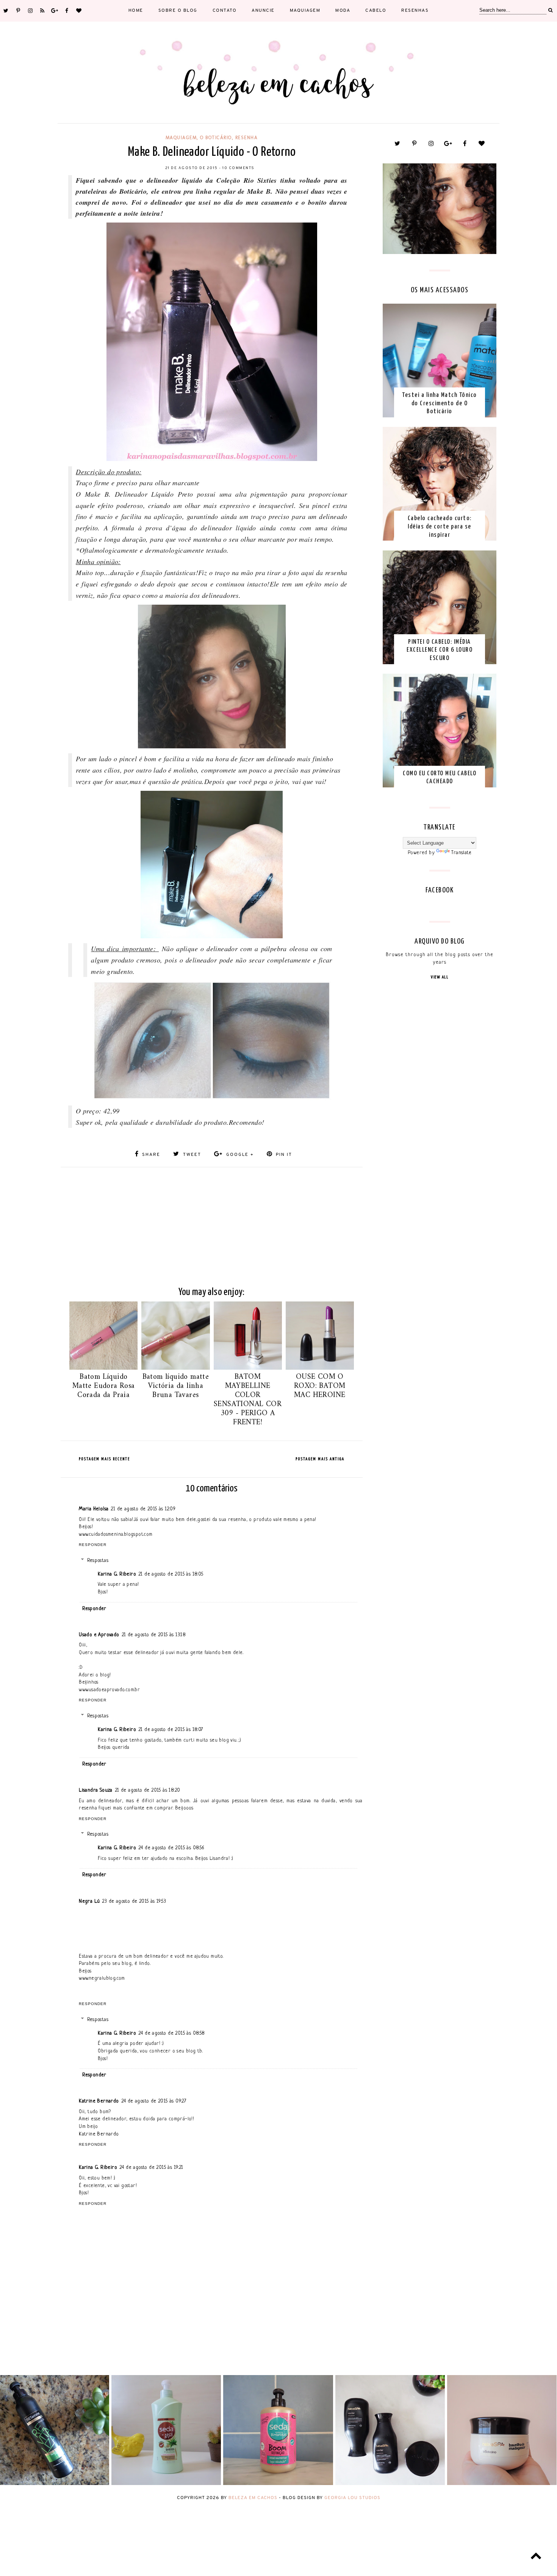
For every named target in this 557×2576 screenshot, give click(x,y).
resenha (247, 138)
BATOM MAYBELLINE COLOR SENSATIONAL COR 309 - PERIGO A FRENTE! (248, 1400)
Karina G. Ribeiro (117, 1574)
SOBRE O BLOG (178, 11)
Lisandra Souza (96, 1790)
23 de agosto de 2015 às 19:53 (134, 1901)
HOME (136, 11)
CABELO (376, 11)
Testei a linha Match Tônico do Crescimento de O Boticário (440, 403)
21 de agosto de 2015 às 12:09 (143, 1509)
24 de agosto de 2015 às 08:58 (172, 2033)
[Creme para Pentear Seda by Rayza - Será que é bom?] (166, 2484)
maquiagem (181, 138)
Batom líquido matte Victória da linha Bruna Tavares (176, 1386)
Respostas (98, 1561)
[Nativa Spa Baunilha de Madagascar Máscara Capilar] (502, 2484)
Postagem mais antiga (320, 1459)
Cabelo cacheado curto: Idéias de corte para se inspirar (440, 527)
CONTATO (225, 11)
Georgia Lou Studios (352, 2498)
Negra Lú (89, 1901)
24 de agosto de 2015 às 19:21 (151, 2168)
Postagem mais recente (104, 1459)
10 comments (239, 168)
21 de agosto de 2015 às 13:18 (154, 1635)
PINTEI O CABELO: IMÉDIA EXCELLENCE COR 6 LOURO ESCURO (440, 650)
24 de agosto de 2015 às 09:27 (154, 2101)
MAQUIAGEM (305, 11)
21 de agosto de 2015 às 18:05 (171, 1574)
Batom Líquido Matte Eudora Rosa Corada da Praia (104, 1386)
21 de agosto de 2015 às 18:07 (171, 1730)
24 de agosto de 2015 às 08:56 (171, 1848)
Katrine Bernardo (99, 2101)
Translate (461, 853)
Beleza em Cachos (253, 2498)
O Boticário (216, 138)
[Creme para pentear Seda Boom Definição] (278, 2484)
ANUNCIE (263, 11)
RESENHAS (415, 11)
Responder (93, 1545)
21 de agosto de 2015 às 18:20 (148, 1790)
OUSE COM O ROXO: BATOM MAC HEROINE (320, 1386)
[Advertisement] (212, 1220)
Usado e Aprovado (99, 1635)
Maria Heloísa (94, 1509)
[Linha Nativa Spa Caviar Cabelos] (390, 2484)
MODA (343, 11)
